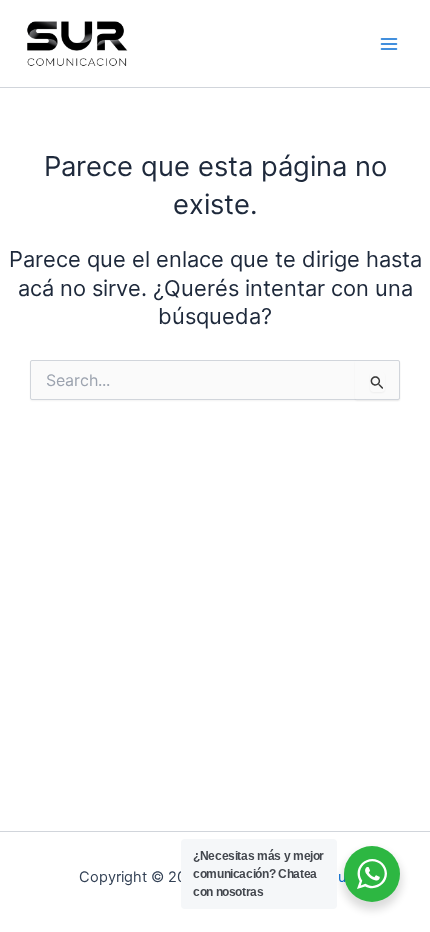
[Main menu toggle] (389, 44)
